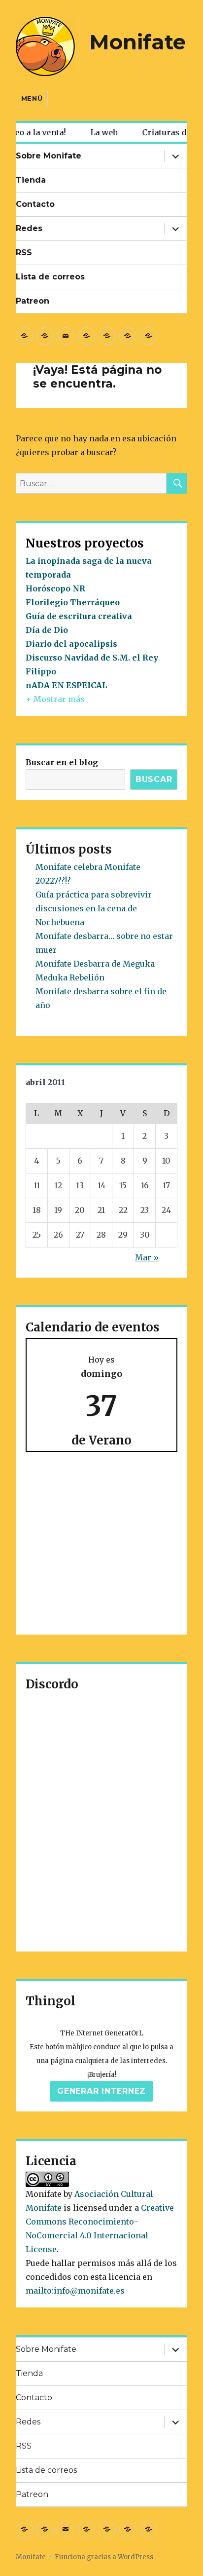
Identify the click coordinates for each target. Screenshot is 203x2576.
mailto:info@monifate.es (75, 2291)
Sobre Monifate (49, 156)
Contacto (35, 204)
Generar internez (101, 2091)
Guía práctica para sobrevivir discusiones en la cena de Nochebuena (94, 908)
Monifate (138, 42)
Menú (32, 98)
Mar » (147, 1257)
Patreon (33, 301)
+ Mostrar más (55, 699)
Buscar (154, 779)
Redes (29, 228)
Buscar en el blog (62, 762)
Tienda (31, 180)
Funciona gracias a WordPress (104, 2557)
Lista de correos (50, 277)
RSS (24, 253)
